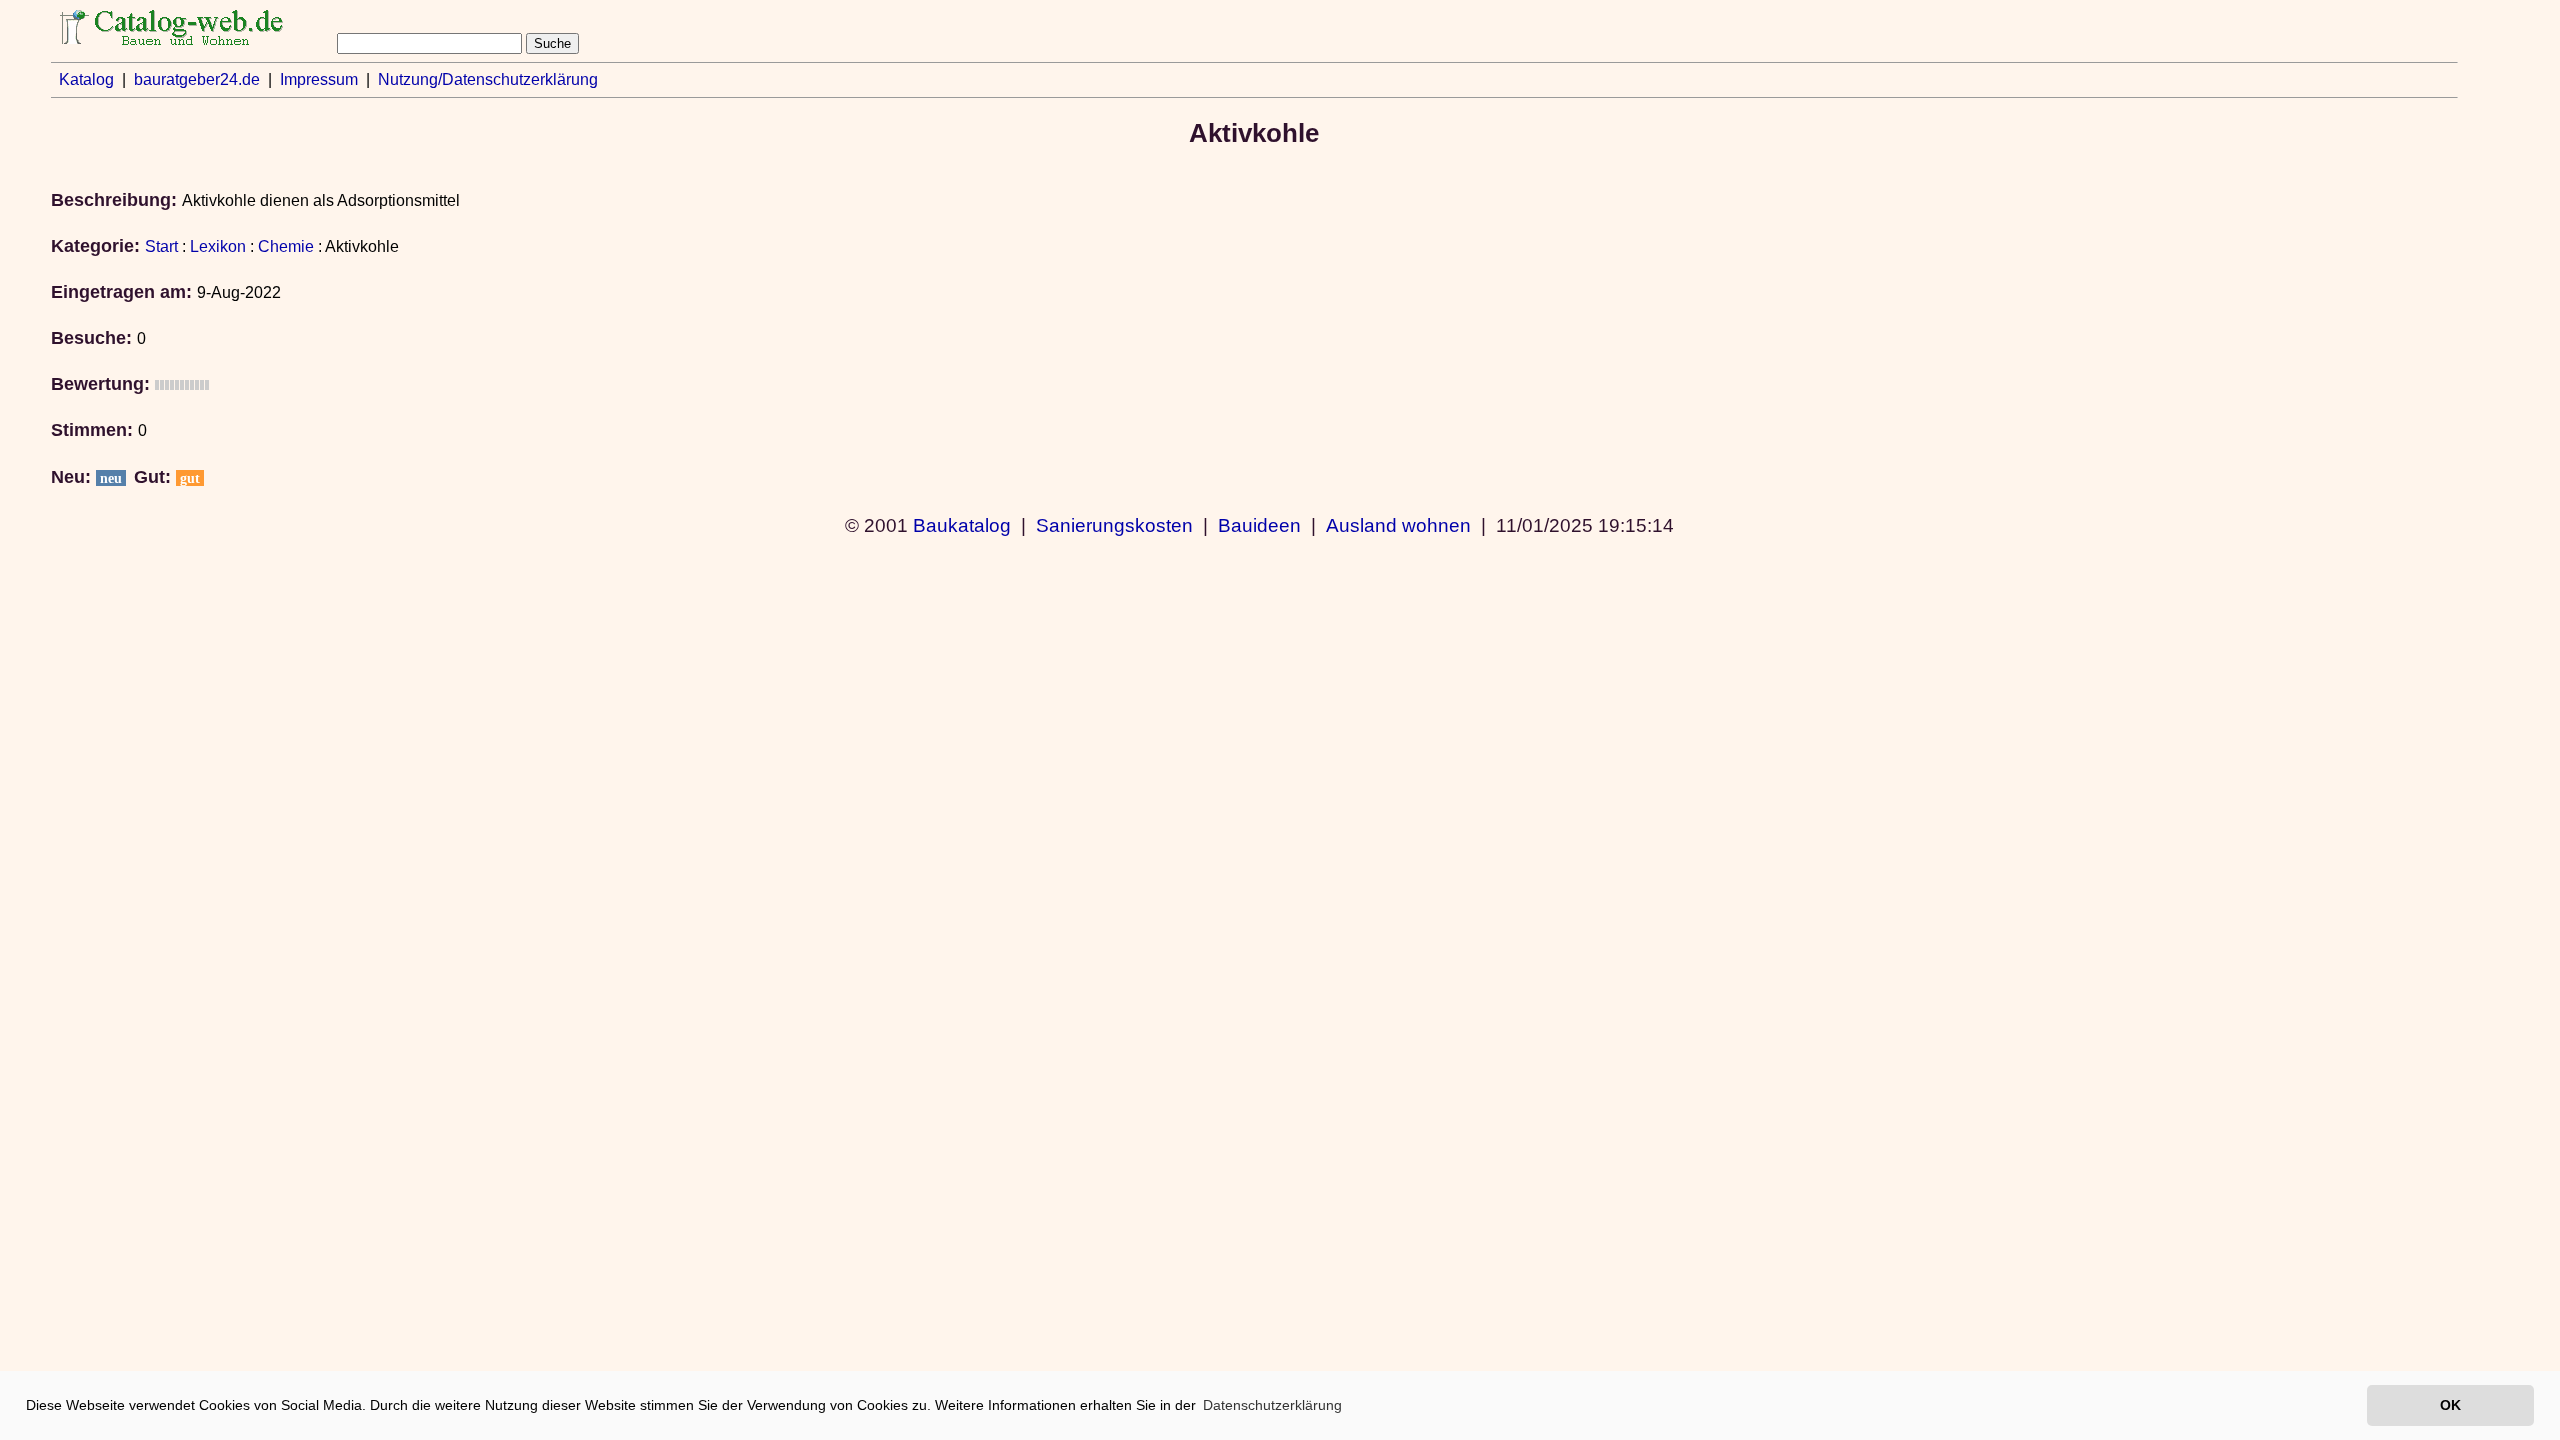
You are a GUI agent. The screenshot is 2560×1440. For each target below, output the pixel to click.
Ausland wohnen (1398, 525)
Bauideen (1259, 525)
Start (161, 246)
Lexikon (218, 246)
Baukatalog (962, 525)
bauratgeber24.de (197, 79)
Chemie (286, 246)
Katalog (86, 79)
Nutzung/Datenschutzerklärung (488, 79)
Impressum (319, 79)
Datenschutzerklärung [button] (1272, 1405)
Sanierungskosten (1114, 525)
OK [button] (2450, 1405)
